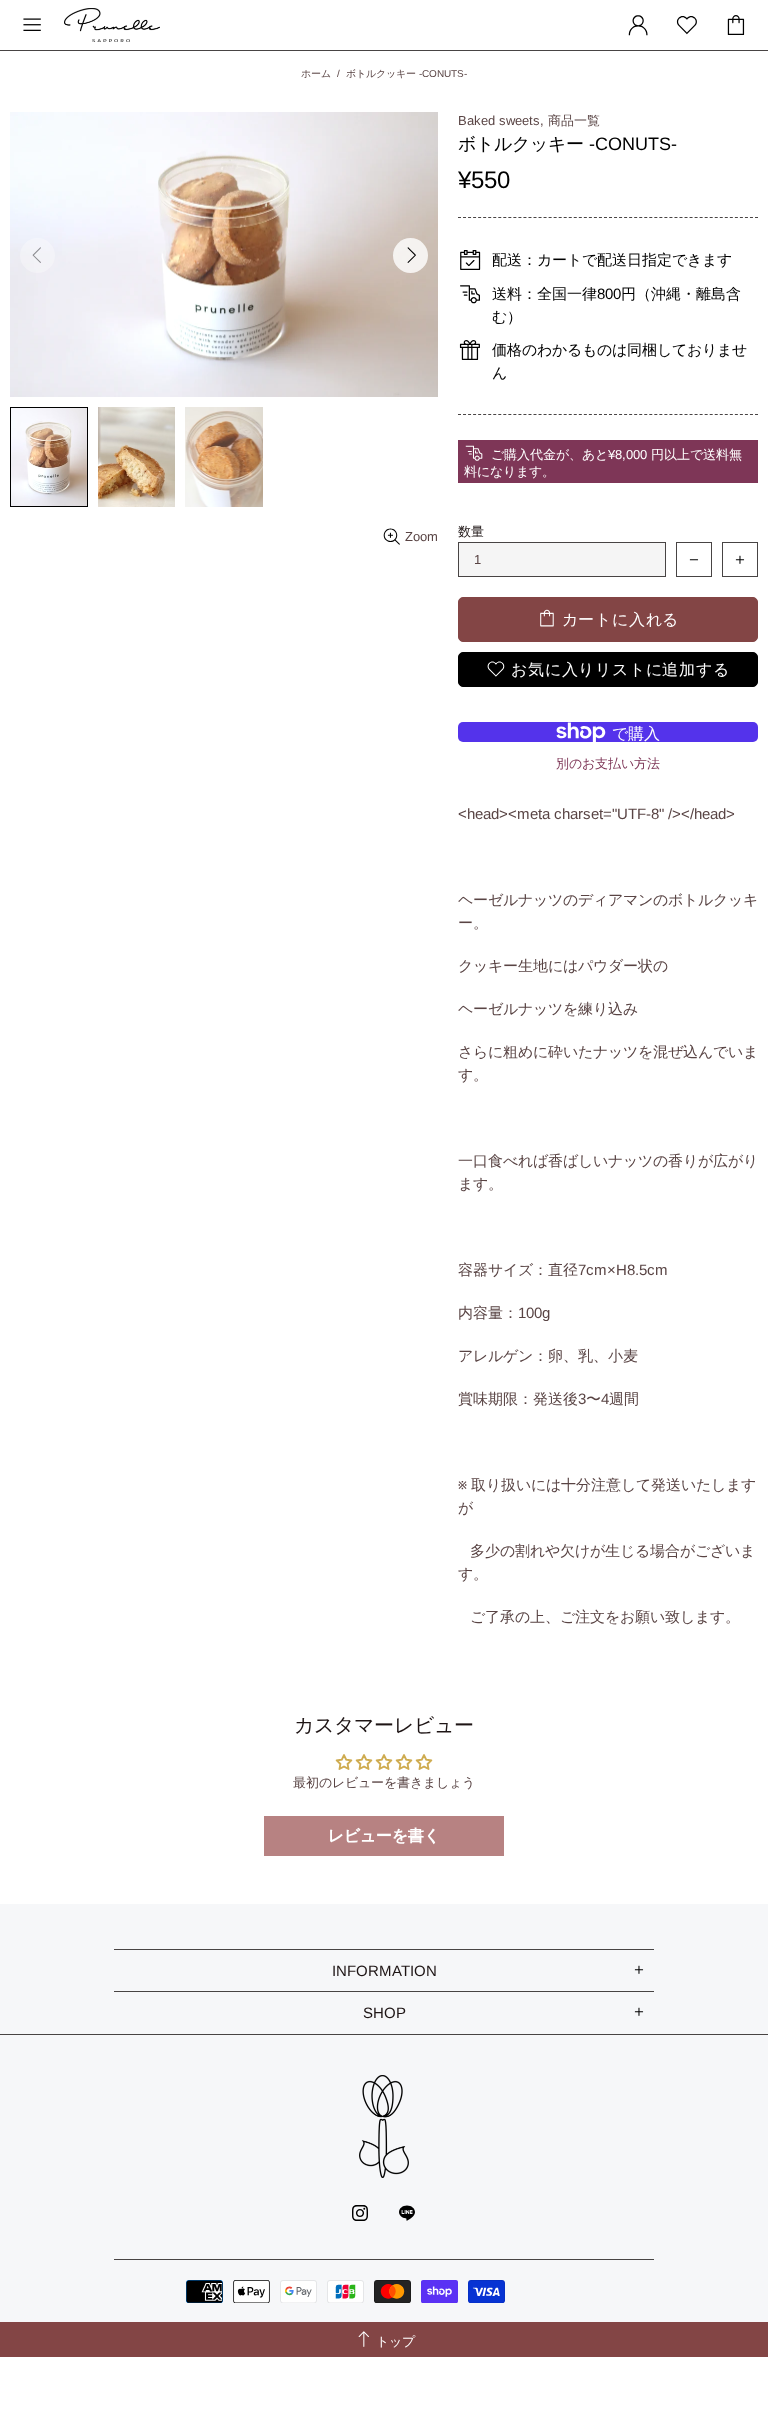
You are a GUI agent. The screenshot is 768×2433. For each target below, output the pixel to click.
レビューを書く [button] (384, 1835)
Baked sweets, (501, 120)
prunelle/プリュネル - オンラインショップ (112, 25)
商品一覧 (574, 120)
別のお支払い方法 (608, 763)
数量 (471, 531)
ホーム (316, 73)
